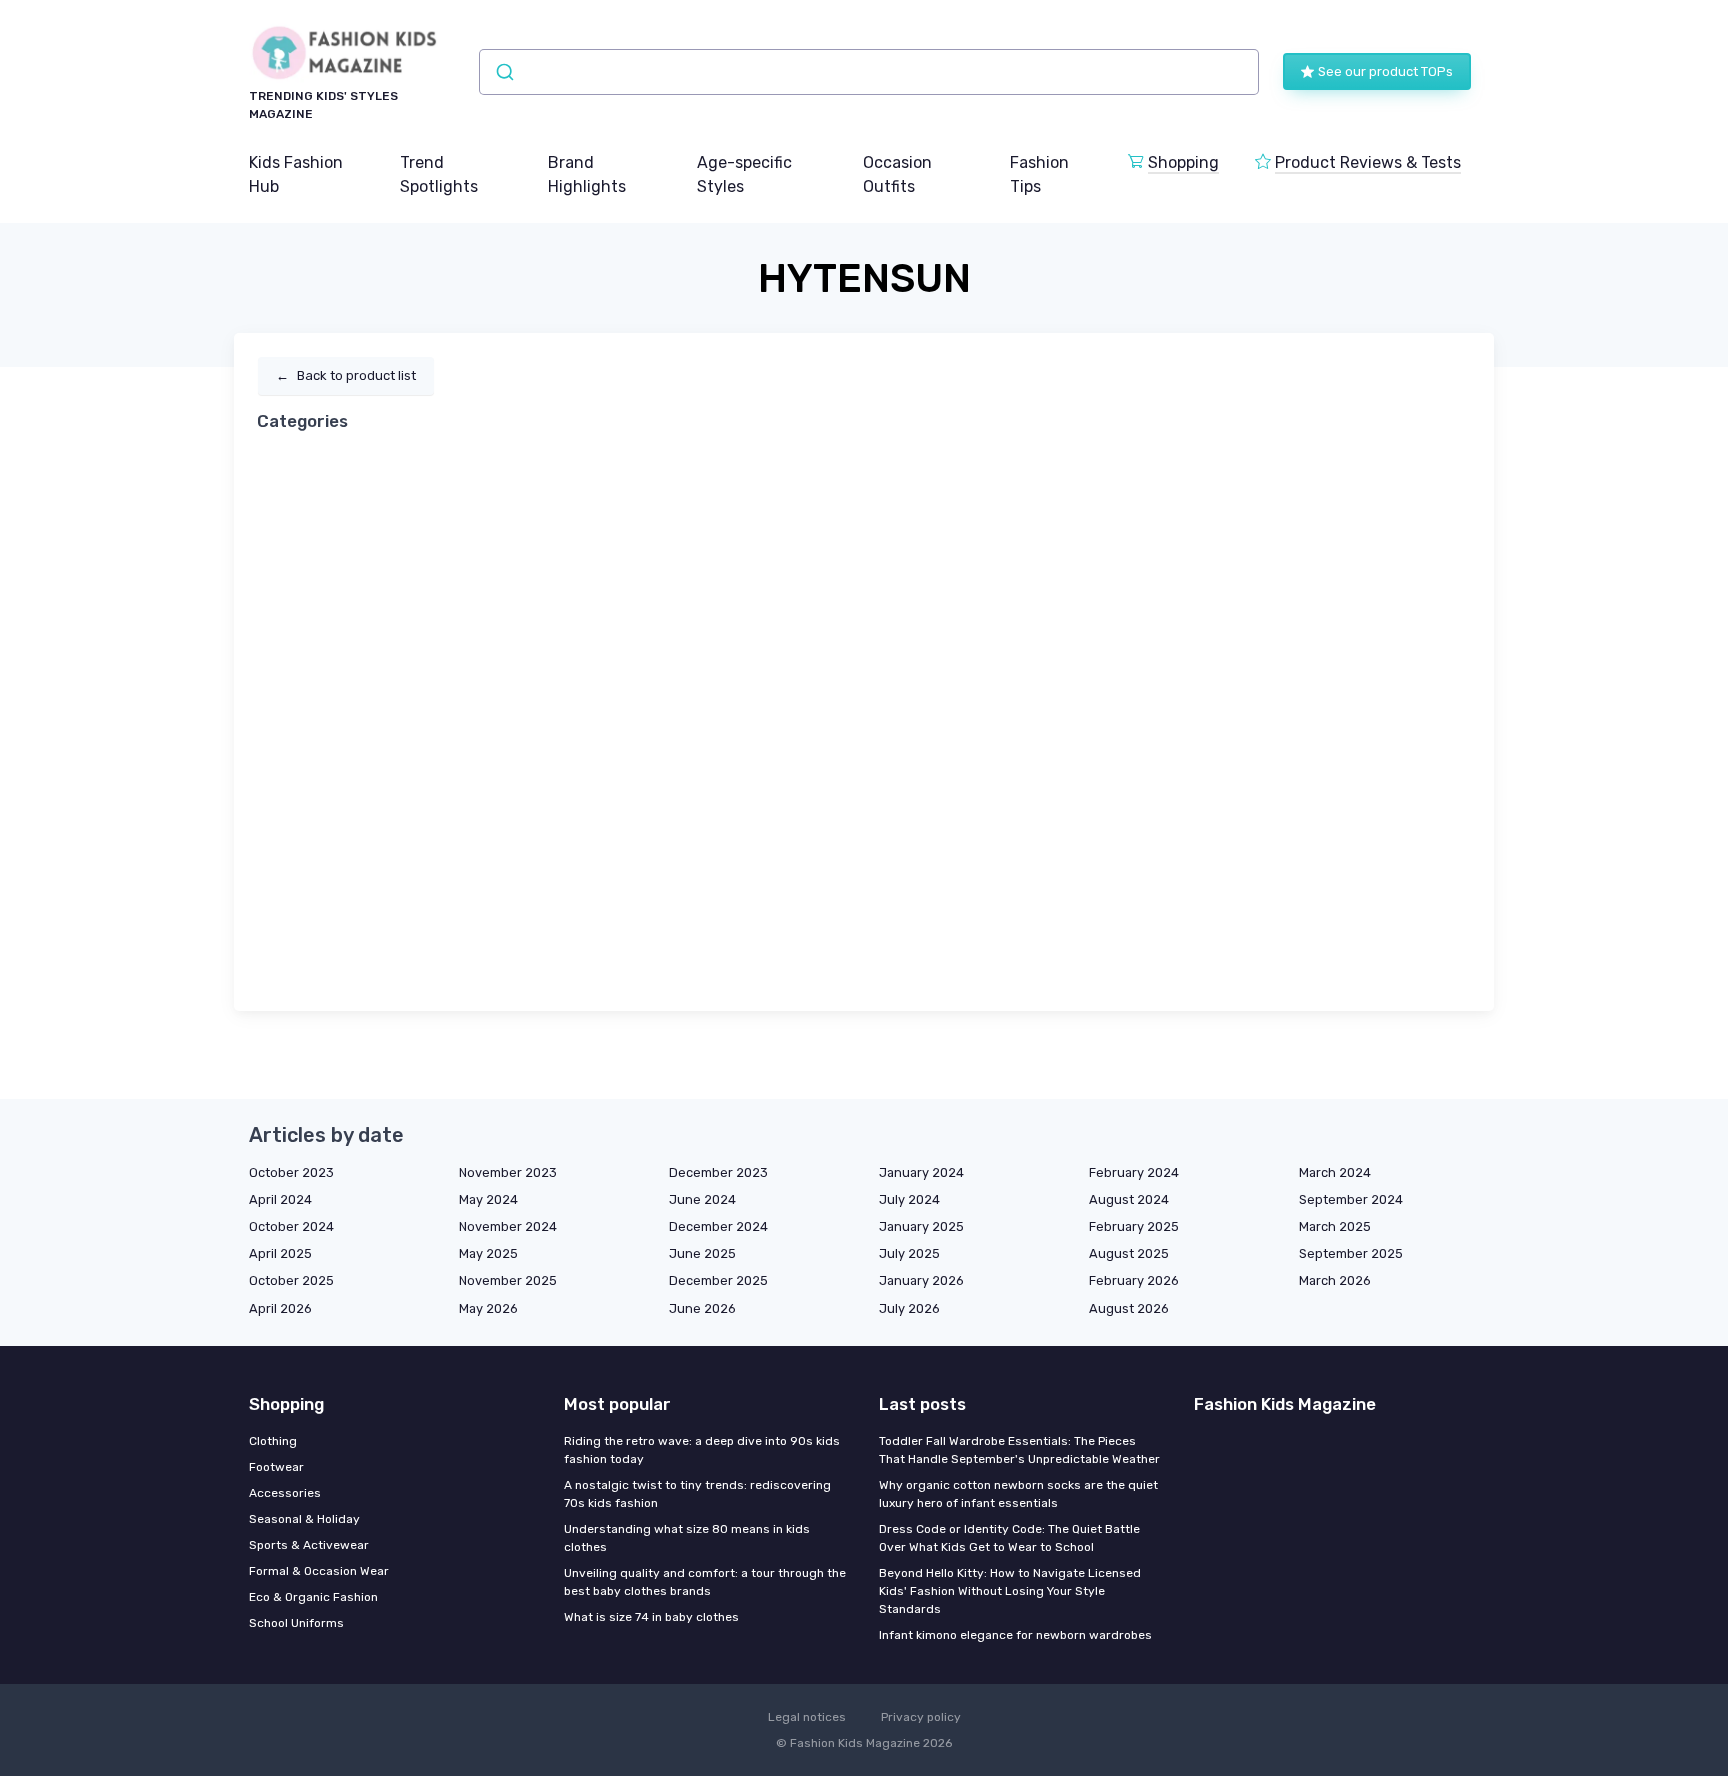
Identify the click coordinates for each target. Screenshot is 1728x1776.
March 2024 (1335, 1172)
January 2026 (921, 1280)
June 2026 (702, 1308)
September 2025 (1351, 1253)
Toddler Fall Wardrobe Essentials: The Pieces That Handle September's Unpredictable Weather (1019, 1450)
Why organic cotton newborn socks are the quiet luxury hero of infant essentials (1018, 1494)
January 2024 (921, 1172)
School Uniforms (296, 1623)
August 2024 (1129, 1199)
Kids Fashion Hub (296, 174)
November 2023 (508, 1172)
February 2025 (1134, 1226)
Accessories (285, 1493)
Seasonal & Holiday (304, 1519)
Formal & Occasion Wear (319, 1571)
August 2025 (1129, 1253)
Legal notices (807, 1717)
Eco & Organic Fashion (313, 1597)
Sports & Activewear (309, 1545)
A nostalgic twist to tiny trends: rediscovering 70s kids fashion (697, 1494)
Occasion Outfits (897, 174)
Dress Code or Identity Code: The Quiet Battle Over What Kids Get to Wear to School (1009, 1538)
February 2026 (1134, 1280)
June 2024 (702, 1199)
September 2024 (1351, 1199)
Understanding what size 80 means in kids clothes (687, 1538)
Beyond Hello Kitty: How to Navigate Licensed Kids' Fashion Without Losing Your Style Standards (1010, 1591)
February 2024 (1134, 1172)
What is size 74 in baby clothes (651, 1617)
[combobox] (869, 72)
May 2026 (488, 1308)
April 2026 (280, 1308)
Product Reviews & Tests (1368, 162)
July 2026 (909, 1308)
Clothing (273, 1441)
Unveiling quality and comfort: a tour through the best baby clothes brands (705, 1582)
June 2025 (702, 1253)
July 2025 (909, 1253)
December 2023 (718, 1172)
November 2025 (508, 1280)
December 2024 (718, 1226)
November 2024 (508, 1226)
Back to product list (346, 375)
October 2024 (291, 1226)
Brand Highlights (587, 174)
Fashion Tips (1039, 174)
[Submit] (503, 72)
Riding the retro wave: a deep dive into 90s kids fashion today (702, 1450)
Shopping (1183, 162)
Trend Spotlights (439, 174)
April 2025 (280, 1253)
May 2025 (488, 1253)
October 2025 (291, 1280)
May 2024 (488, 1199)
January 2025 (921, 1226)
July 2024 (909, 1199)
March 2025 (1335, 1226)
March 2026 (1335, 1280)
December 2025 (718, 1280)
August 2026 (1129, 1308)
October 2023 (291, 1172)
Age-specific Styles (744, 174)
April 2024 (280, 1199)
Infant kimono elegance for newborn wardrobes (1015, 1635)
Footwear (276, 1467)
